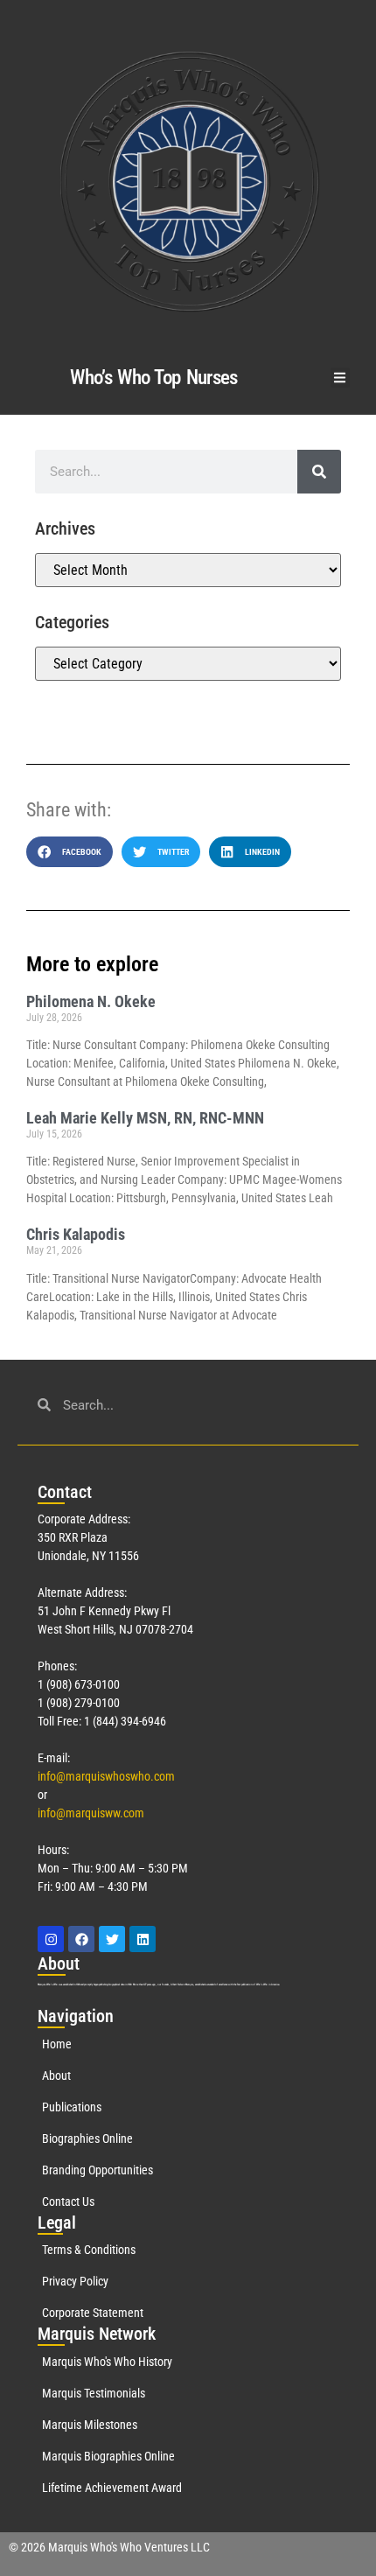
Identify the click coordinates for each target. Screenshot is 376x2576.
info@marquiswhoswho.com (106, 1776)
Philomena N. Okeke (91, 1001)
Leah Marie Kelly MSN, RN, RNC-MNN (145, 1118)
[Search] (319, 472)
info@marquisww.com (91, 1813)
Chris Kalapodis (76, 1234)
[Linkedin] (143, 1939)
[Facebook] (81, 1939)
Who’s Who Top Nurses (153, 378)
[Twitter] (112, 1939)
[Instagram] (51, 1939)
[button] (341, 378)
